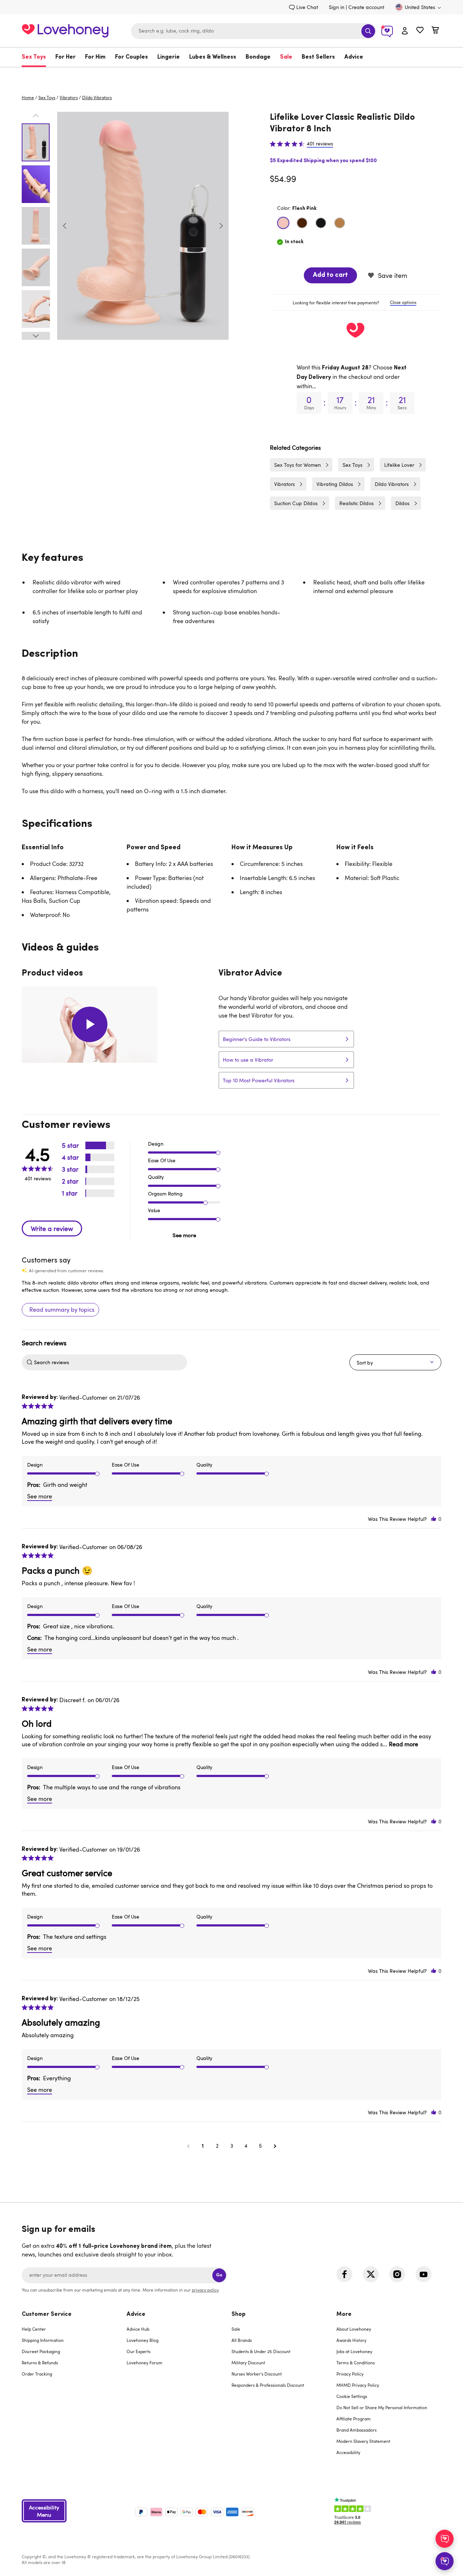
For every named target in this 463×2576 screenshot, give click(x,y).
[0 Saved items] (420, 31)
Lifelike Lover (399, 465)
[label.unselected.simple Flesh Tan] (340, 223)
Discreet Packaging (41, 2351)
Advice (354, 57)
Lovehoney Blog (143, 2340)
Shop (239, 2314)
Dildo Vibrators (97, 97)
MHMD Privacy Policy (358, 2385)
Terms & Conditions (356, 2363)
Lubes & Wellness (213, 57)
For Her (65, 57)
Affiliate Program (354, 2419)
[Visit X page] (371, 2274)
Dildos (402, 503)
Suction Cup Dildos (296, 503)
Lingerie (169, 57)
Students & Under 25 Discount (261, 2351)
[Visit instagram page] (397, 2274)
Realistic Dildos (356, 503)
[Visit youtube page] (424, 2274)
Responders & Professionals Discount (268, 2385)
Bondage (258, 57)
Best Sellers (318, 57)
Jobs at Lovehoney (354, 2351)
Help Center (34, 2329)
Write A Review (52, 1228)
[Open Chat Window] (445, 2561)
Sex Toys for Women (298, 465)
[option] (143, 226)
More (344, 2314)
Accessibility (348, 2452)
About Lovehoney (354, 2329)
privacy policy (205, 2290)
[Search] (368, 31)
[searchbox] (110, 1362)
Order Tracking (37, 2374)
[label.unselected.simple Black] (321, 223)
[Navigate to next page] (275, 2146)
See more (184, 1235)
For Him (95, 57)
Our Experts (139, 2351)
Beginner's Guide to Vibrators (257, 1039)
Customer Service (47, 2314)
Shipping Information (43, 2340)
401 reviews (320, 144)
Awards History (351, 2340)
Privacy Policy (350, 2374)
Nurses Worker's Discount (257, 2374)
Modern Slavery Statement (363, 2441)
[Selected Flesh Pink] (283, 223)
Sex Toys (34, 57)
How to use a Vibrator (248, 1060)
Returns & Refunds (40, 2363)
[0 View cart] (435, 31)
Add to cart (330, 275)
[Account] (405, 31)
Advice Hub (138, 2329)
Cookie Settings (352, 2396)
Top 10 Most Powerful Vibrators (259, 1080)
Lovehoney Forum (145, 2363)
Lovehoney (232, 75)
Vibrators (69, 97)
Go (219, 2275)
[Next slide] (221, 226)
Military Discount (248, 2363)
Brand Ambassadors (356, 2430)
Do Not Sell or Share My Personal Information (382, 2407)
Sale (286, 57)
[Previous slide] (65, 226)
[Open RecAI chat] (445, 2539)
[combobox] (254, 31)
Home (28, 97)
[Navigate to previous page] (188, 2146)
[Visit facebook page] (344, 2274)
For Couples (131, 57)
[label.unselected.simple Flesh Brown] (302, 223)
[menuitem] (36, 57)
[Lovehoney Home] (65, 30)
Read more (403, 1744)
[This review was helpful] (434, 1519)
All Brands (242, 2340)
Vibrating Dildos (335, 484)
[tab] (356, 303)
